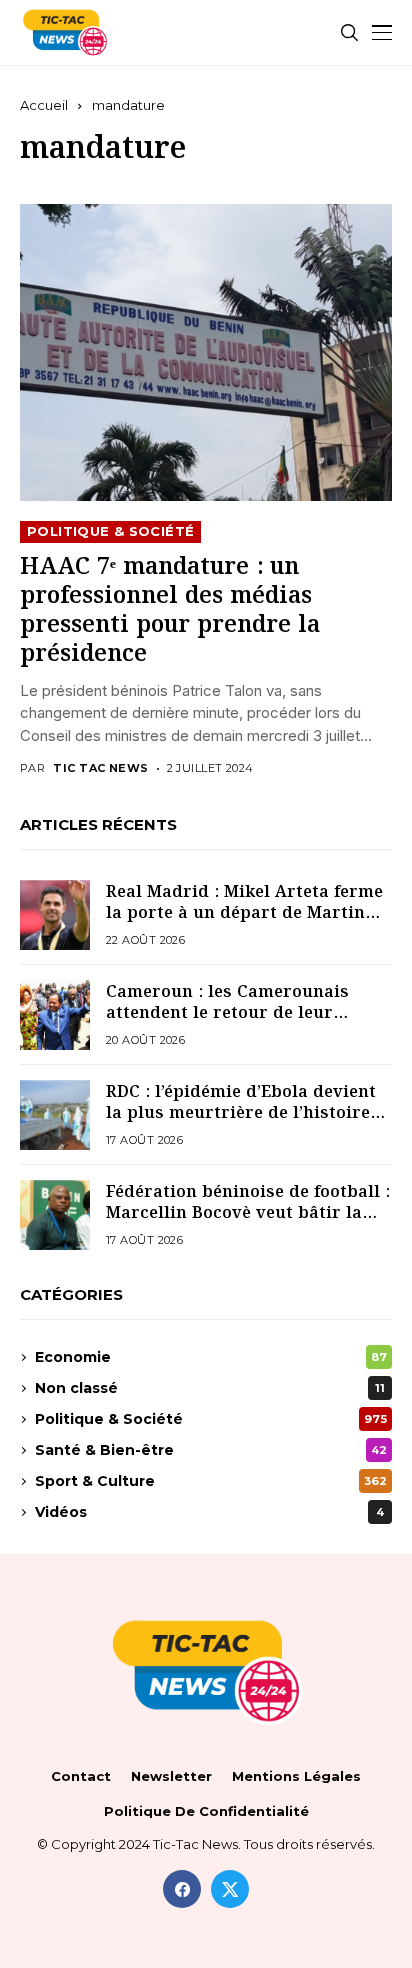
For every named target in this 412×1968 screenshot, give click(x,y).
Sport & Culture (211, 1481)
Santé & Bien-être (211, 1450)
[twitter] (230, 1889)
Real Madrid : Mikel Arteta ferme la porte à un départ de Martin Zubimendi (244, 913)
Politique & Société (110, 531)
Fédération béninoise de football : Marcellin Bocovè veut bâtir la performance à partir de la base (248, 1213)
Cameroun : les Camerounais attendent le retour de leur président (227, 1013)
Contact (81, 1776)
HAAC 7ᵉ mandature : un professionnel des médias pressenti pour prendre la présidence (170, 611)
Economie (211, 1357)
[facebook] (182, 1889)
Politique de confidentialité (206, 1811)
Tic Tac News (100, 768)
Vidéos (209, 1512)
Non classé (210, 1388)
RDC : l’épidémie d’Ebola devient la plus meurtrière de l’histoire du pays (241, 1113)
